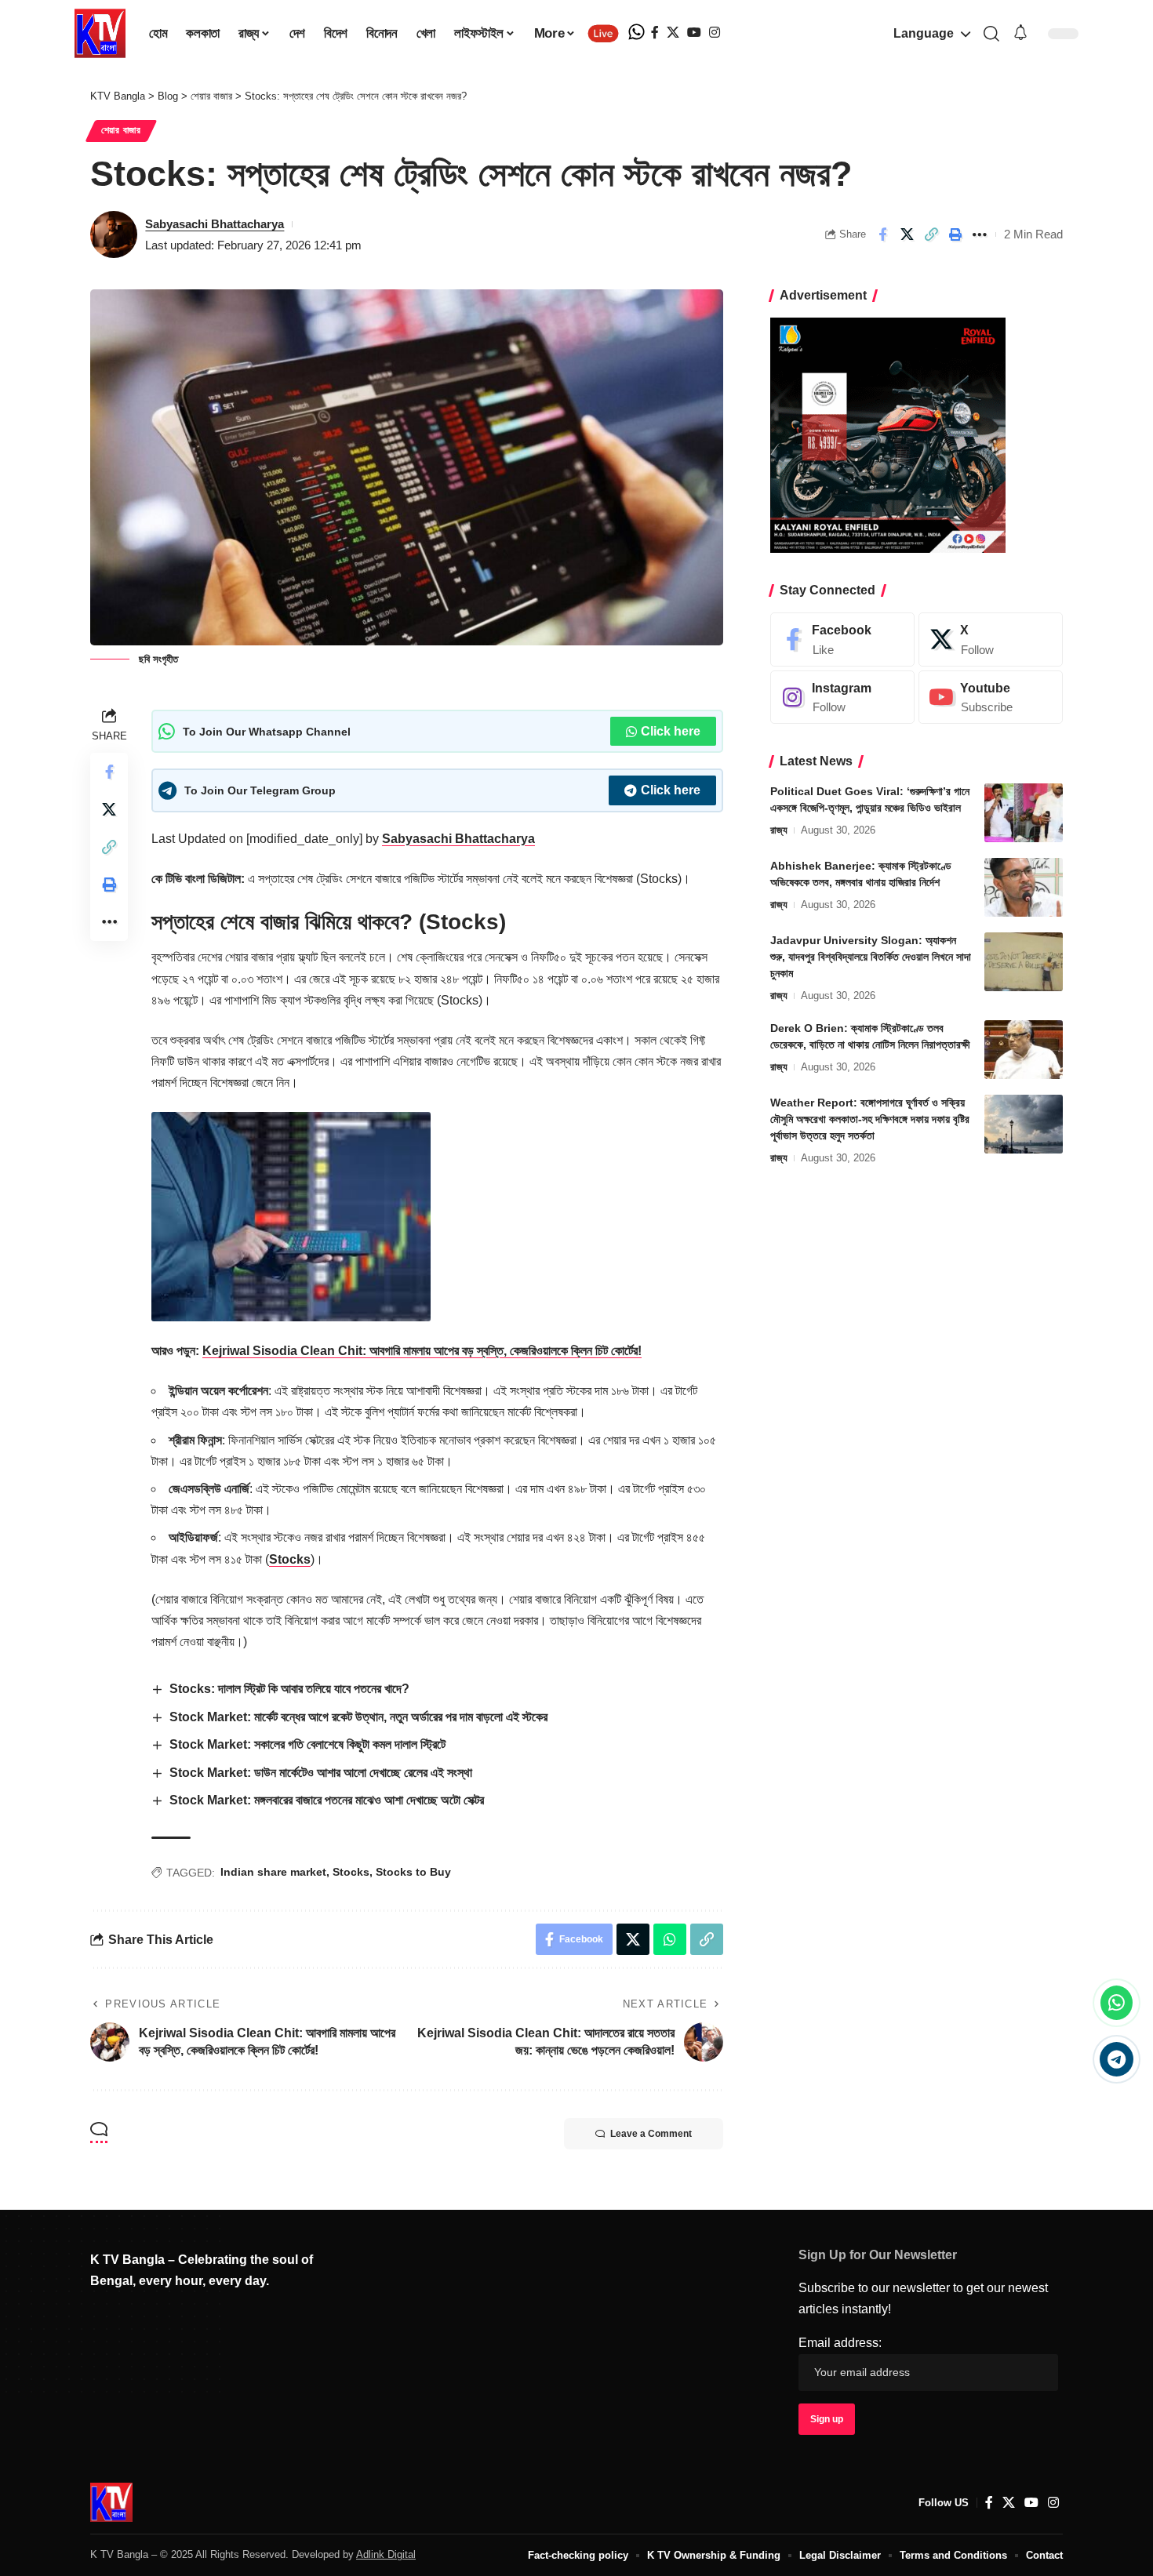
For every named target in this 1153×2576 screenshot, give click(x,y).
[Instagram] (715, 33)
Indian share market (273, 1872)
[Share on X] (907, 234)
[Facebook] (655, 33)
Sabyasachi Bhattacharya (215, 224)
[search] (991, 34)
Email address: (840, 2343)
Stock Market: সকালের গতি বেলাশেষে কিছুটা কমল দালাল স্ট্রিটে (307, 1744)
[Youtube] (991, 698)
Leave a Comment (651, 2134)
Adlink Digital (386, 2554)
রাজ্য (779, 830)
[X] (673, 33)
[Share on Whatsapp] (670, 1939)
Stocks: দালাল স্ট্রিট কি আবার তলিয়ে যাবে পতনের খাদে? (289, 1689)
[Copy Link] (931, 234)
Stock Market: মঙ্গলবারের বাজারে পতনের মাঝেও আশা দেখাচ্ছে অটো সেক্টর (327, 1800)
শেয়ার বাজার (121, 130)
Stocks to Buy (413, 1872)
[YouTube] (694, 33)
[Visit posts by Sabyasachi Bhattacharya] (114, 234)
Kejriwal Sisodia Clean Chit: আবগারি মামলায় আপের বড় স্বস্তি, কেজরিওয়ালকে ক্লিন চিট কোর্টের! (422, 1351)
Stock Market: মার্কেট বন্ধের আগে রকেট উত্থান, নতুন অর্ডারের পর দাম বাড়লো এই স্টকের (358, 1717)
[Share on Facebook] (882, 234)
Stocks (290, 1559)
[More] (980, 234)
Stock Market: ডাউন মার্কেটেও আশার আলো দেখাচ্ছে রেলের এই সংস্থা (322, 1773)
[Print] (955, 234)
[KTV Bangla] (111, 2502)
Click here (671, 731)
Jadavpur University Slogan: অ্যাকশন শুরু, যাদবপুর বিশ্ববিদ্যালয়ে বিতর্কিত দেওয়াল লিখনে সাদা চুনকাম (871, 957)
